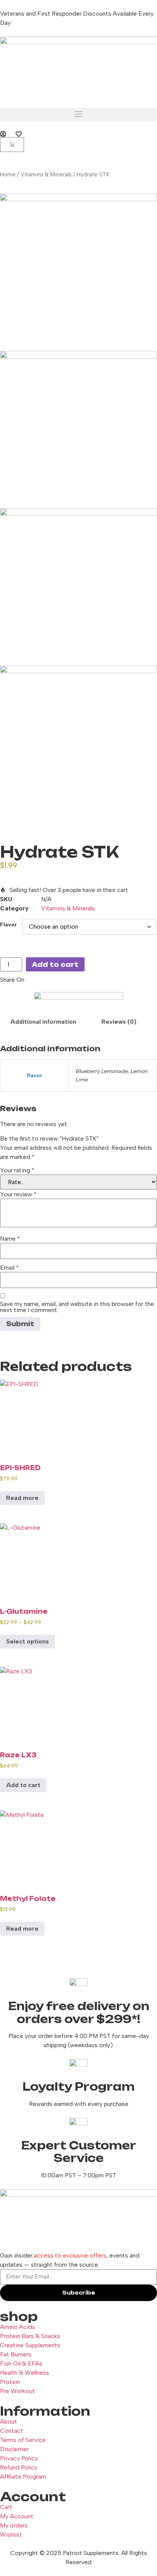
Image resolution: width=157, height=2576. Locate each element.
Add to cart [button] (23, 1785)
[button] (78, 115)
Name (10, 1239)
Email (10, 1268)
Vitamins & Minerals (46, 175)
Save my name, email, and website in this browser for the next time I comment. (77, 1307)
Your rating (17, 1170)
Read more (22, 1498)
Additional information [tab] (43, 1022)
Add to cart (55, 965)
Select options (27, 1641)
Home (8, 175)
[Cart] (12, 145)
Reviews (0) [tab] (119, 1022)
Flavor (8, 924)
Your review (18, 1194)
